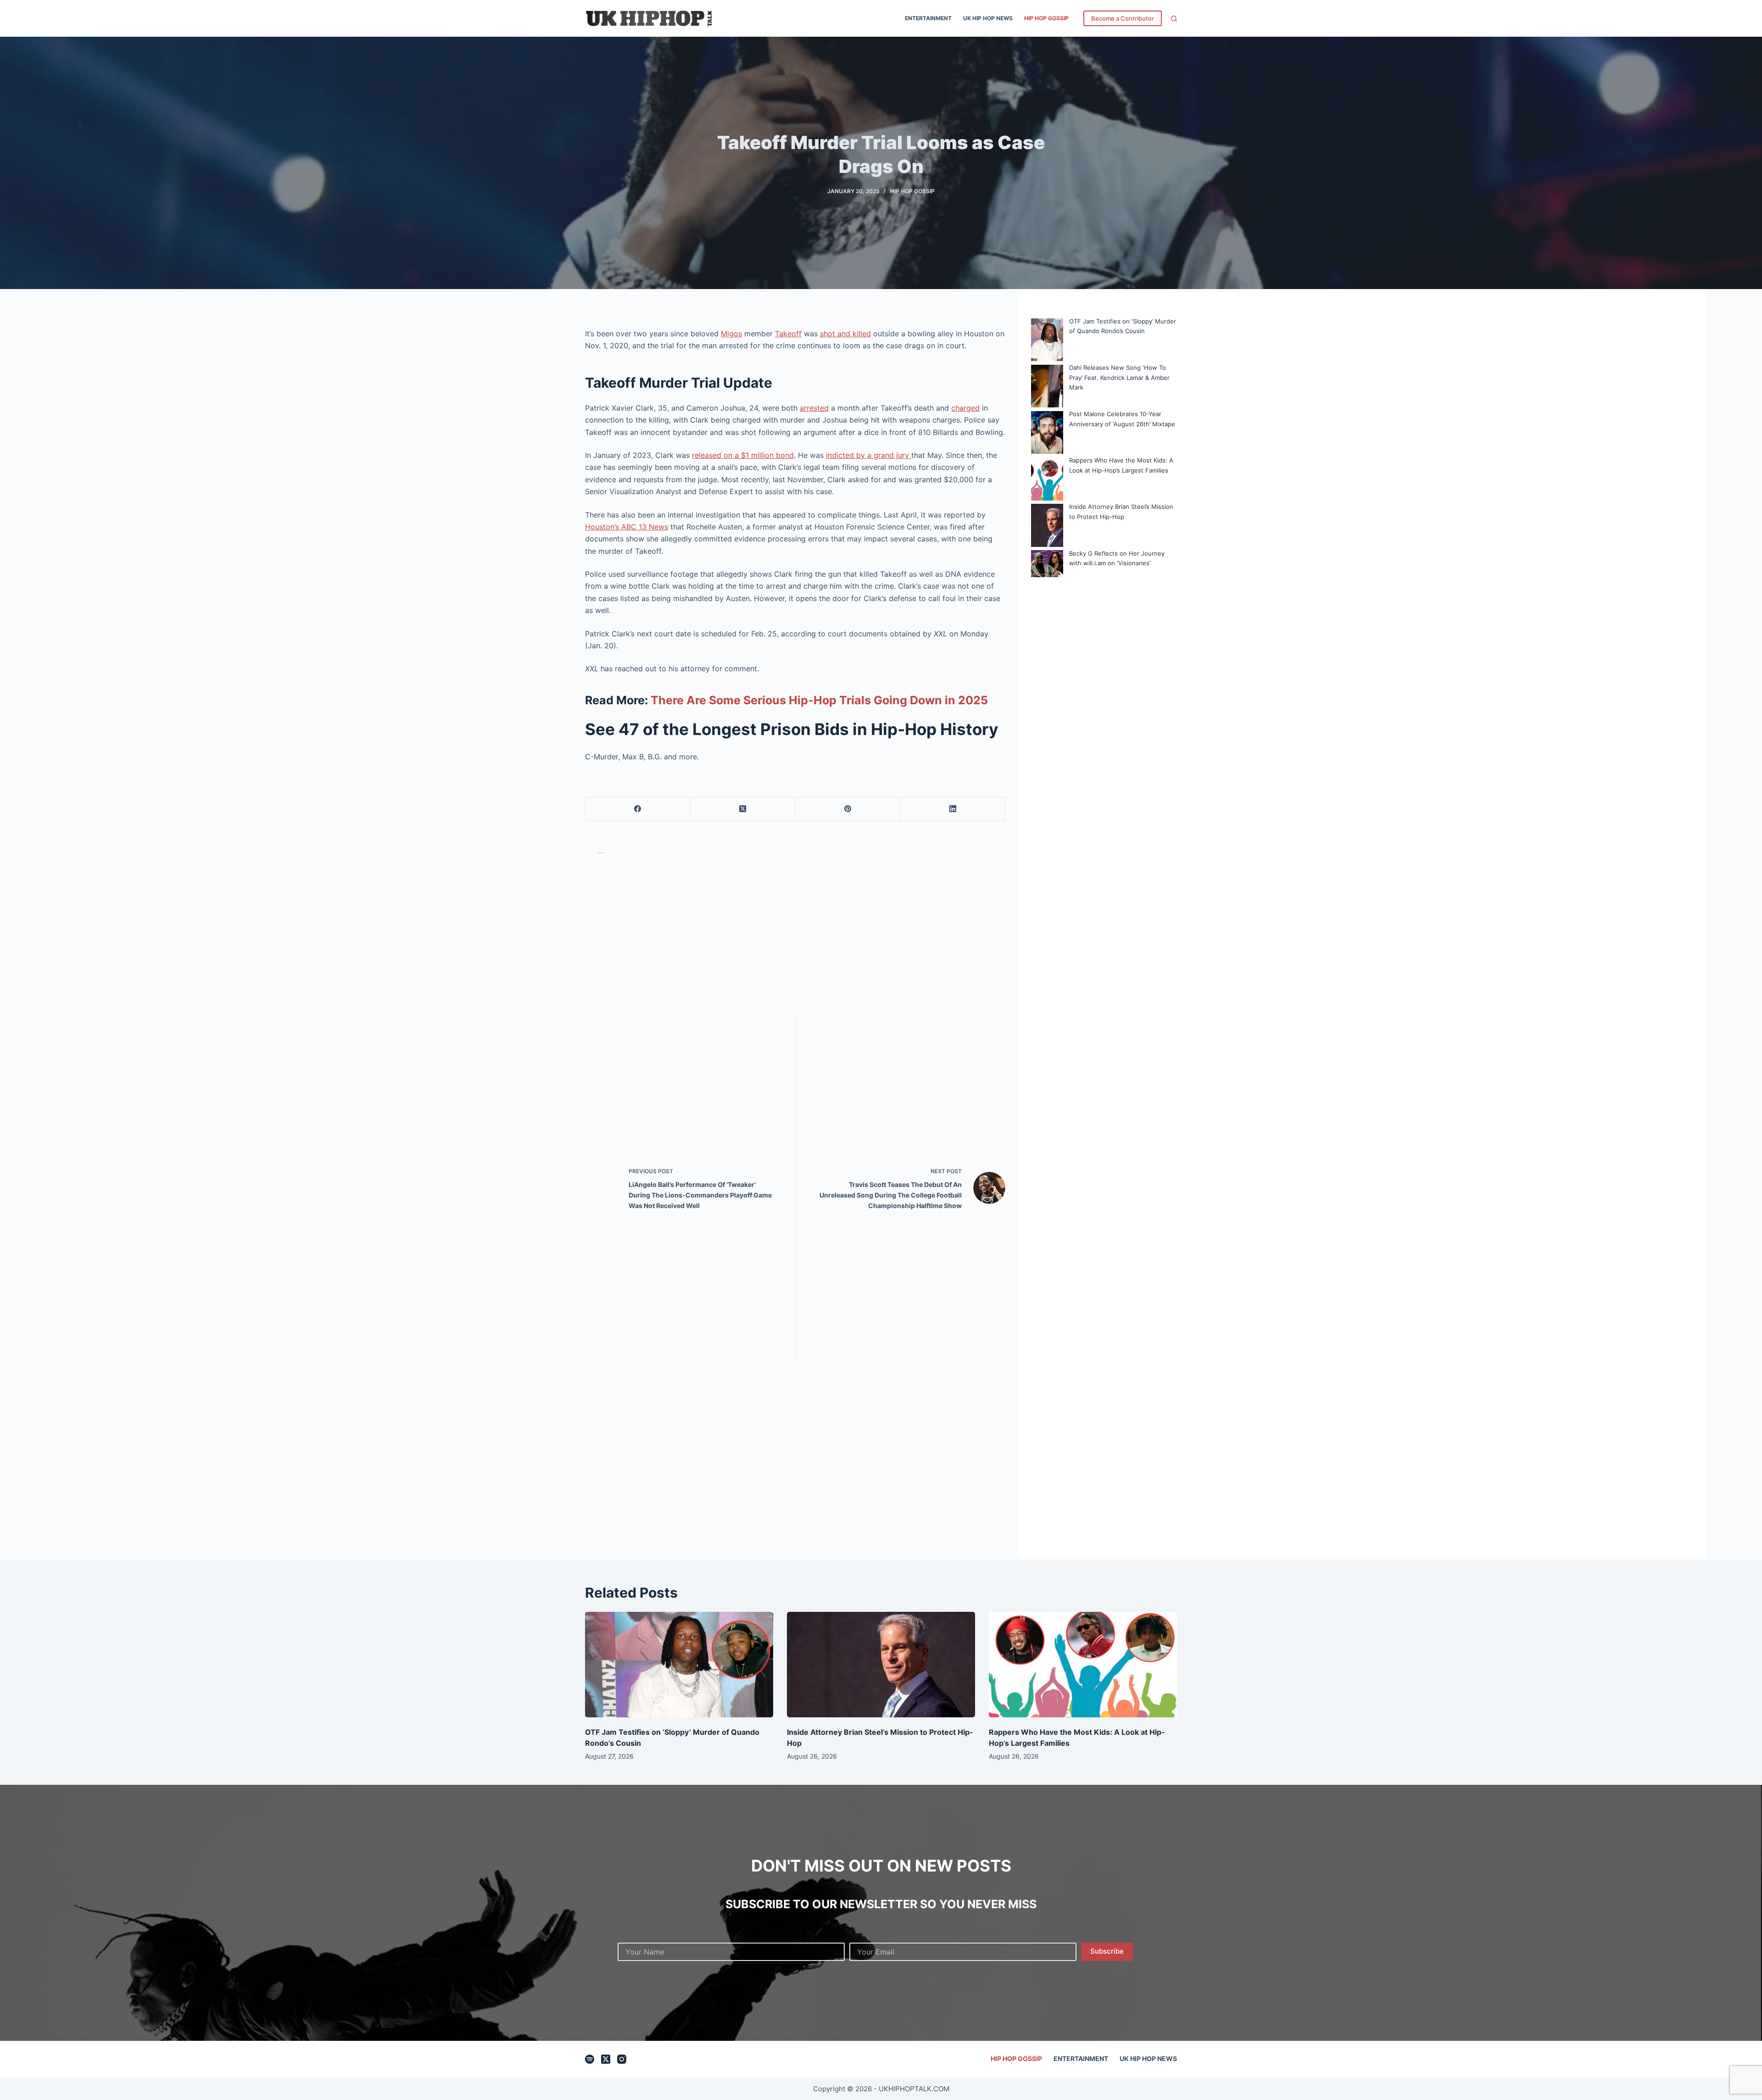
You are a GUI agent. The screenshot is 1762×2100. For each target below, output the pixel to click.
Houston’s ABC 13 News (627, 527)
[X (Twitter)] (743, 809)
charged (965, 408)
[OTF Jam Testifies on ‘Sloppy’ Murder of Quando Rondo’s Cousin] (679, 1665)
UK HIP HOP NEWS (988, 18)
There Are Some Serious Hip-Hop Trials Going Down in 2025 (818, 700)
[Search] (1174, 19)
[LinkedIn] (953, 809)
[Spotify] (590, 2059)
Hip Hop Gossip (1046, 18)
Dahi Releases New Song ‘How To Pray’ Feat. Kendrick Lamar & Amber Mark (1119, 377)
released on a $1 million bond (743, 455)
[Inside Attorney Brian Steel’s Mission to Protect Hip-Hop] (881, 1665)
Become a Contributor (1123, 18)
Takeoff (788, 334)
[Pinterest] (848, 809)
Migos (731, 334)
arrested (814, 408)
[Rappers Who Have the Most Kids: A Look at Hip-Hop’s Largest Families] (1083, 1665)
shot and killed (845, 334)
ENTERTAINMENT (928, 18)
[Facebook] (638, 809)
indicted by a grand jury (869, 455)
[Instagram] (622, 2059)
